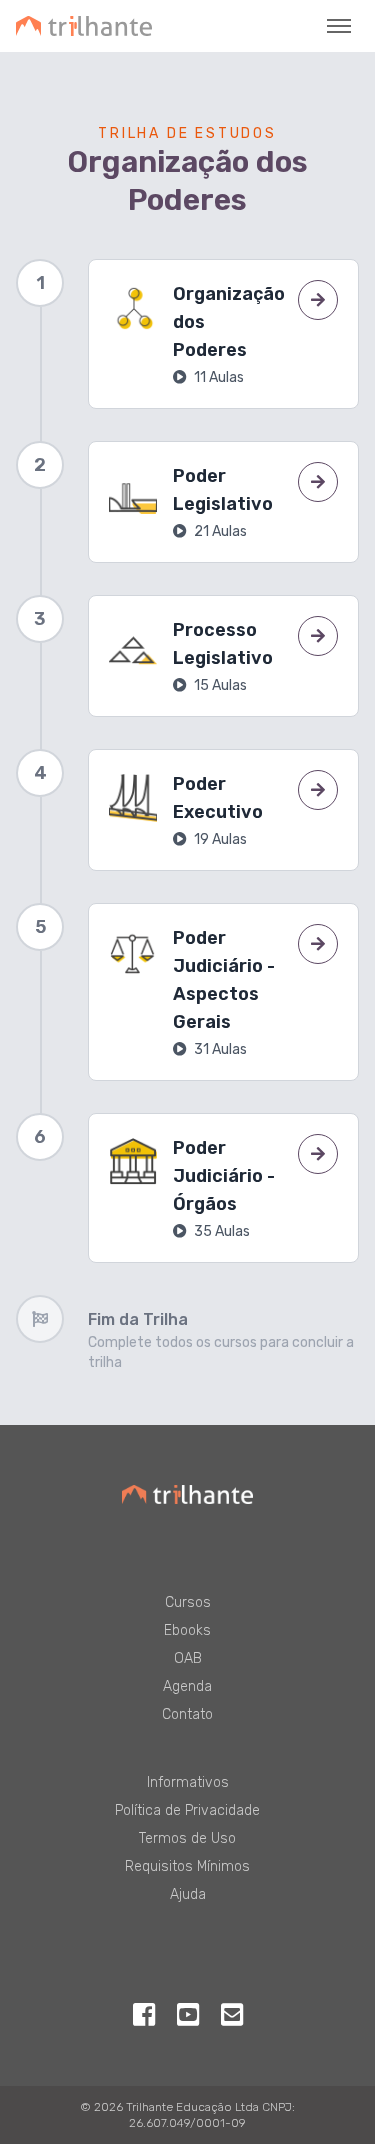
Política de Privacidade (187, 1810)
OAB (188, 1658)
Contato (187, 1714)
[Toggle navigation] (339, 26)
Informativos (188, 1782)
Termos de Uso (187, 1838)
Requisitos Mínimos (187, 1866)
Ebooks (187, 1630)
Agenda (187, 1686)
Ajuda (188, 1894)
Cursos (188, 1602)
